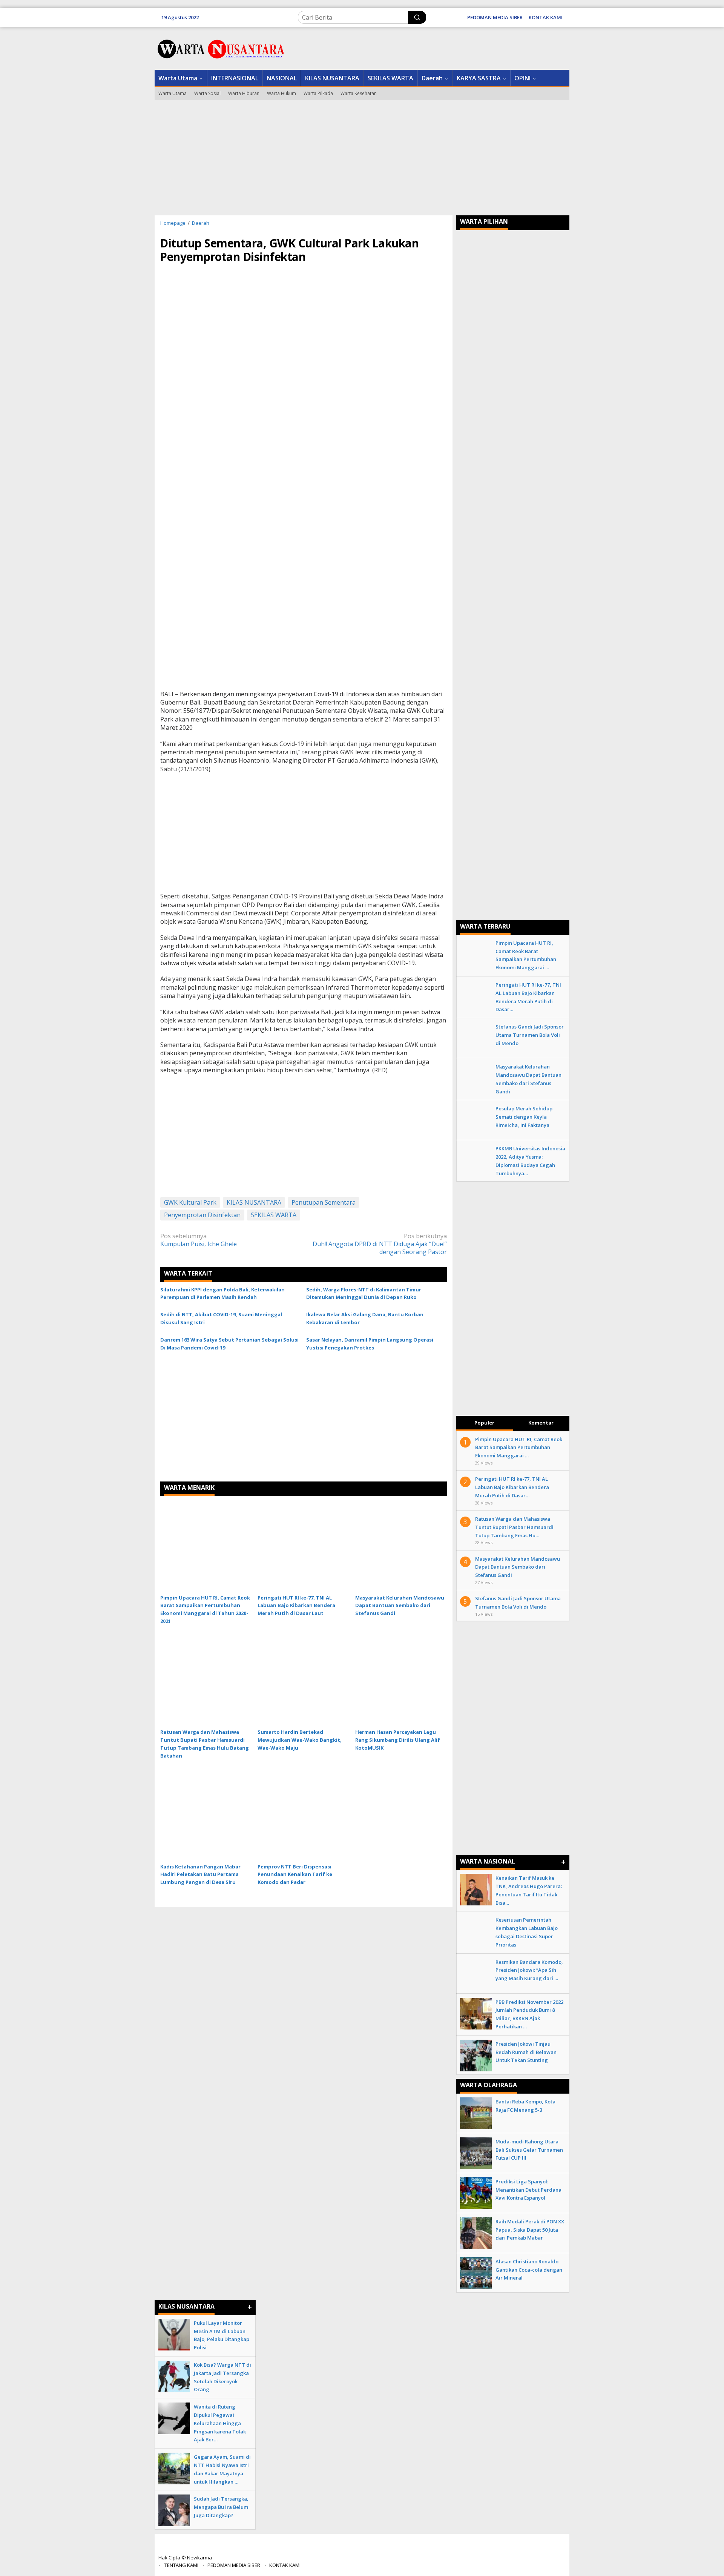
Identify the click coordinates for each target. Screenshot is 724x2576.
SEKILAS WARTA (274, 1215)
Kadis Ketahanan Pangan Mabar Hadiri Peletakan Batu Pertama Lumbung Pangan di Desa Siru (200, 1874)
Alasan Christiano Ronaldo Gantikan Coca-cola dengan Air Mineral (529, 2270)
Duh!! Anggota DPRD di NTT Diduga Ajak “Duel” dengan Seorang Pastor (380, 1244)
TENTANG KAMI (181, 2565)
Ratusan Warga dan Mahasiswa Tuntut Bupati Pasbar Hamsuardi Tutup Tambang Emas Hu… (514, 1527)
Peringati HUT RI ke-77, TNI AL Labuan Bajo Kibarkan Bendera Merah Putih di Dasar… (512, 1487)
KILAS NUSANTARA (254, 1202)
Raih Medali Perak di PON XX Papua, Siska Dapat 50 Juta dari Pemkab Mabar (530, 2230)
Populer (484, 1423)
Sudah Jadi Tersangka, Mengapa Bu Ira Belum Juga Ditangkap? (221, 2507)
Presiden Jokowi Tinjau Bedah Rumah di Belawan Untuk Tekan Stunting (526, 2052)
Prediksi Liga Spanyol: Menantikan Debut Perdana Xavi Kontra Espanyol (528, 2190)
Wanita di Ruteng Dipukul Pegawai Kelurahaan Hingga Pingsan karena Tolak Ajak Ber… (220, 2423)
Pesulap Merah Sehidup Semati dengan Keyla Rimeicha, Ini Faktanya (524, 1117)
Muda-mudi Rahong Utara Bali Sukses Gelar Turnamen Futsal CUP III (529, 2150)
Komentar (541, 1423)
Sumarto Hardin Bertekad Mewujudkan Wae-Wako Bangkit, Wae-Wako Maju (300, 1740)
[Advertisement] (362, 157)
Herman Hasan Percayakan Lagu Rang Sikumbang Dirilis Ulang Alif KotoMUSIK (398, 1740)
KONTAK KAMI (285, 2565)
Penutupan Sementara (324, 1202)
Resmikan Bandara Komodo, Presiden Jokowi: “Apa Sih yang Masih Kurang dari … (529, 1970)
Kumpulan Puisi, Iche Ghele (199, 1240)
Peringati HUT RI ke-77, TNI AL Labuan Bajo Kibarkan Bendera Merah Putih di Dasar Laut (296, 1606)
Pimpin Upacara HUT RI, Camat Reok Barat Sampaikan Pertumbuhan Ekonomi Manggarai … (519, 1448)
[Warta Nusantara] (221, 48)
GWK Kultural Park (190, 1202)
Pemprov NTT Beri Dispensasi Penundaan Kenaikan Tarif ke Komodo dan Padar (295, 1874)
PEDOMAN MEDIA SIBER (234, 2565)
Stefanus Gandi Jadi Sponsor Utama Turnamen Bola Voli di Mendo (530, 1035)
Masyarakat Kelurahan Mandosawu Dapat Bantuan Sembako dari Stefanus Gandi (400, 1606)
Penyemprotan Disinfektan (202, 1215)
